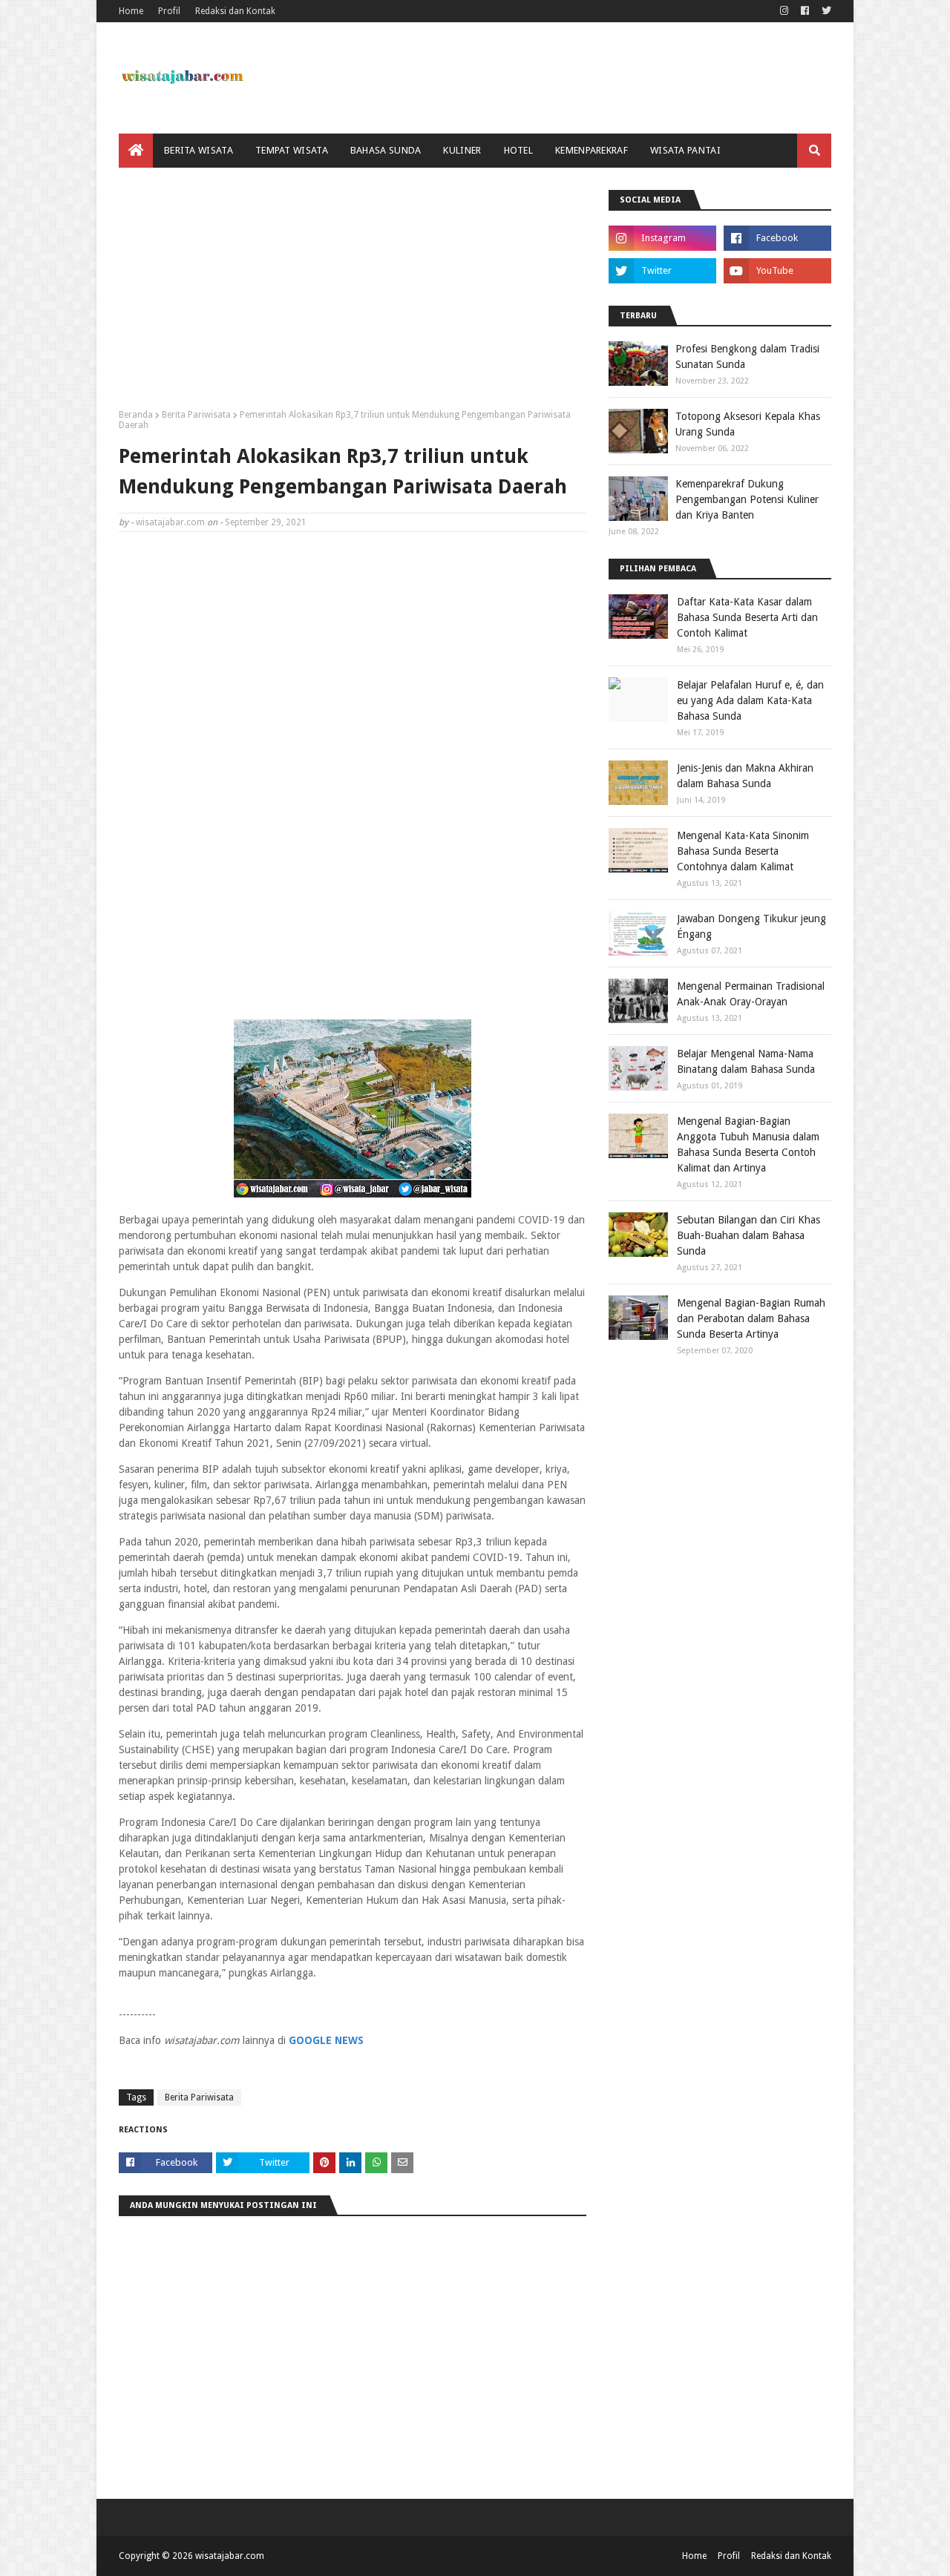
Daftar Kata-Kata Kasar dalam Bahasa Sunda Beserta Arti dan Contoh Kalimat (747, 617)
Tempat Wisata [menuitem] (292, 150)
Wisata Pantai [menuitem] (685, 150)
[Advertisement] (353, 294)
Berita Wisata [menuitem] (199, 150)
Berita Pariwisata (196, 415)
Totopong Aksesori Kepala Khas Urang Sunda (748, 424)
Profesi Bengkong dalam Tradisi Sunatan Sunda (747, 356)
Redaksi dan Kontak (235, 11)
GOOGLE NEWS (326, 2040)
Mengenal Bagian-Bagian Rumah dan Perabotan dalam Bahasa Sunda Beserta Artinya (751, 1318)
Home (131, 11)
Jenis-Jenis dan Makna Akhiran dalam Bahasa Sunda (745, 776)
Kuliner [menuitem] (462, 150)
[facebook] (805, 11)
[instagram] (784, 11)
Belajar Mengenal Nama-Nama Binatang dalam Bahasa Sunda (746, 1061)
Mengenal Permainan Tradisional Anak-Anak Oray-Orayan (751, 994)
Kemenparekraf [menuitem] (592, 150)
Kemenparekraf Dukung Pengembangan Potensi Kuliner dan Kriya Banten (747, 499)
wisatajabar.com (170, 522)
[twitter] (825, 11)
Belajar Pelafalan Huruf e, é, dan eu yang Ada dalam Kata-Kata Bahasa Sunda (750, 700)
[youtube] (777, 271)
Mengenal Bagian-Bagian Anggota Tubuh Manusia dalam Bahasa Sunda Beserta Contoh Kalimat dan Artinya (748, 1144)
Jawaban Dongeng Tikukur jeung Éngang (751, 926)
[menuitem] (136, 151)
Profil (169, 11)
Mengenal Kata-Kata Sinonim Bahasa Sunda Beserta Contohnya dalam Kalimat (743, 851)
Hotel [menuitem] (519, 150)
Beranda (136, 415)
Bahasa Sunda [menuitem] (386, 150)
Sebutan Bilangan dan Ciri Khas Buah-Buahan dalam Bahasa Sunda (748, 1235)
